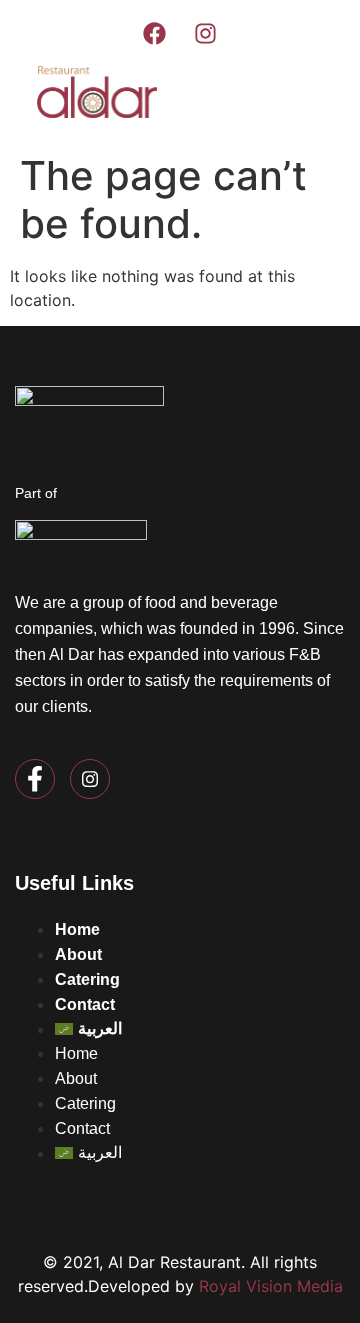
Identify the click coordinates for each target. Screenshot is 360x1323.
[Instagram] (206, 33)
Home (77, 929)
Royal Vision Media (271, 1286)
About (78, 954)
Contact (85, 1004)
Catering (87, 979)
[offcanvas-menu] (304, 95)
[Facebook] (155, 33)
